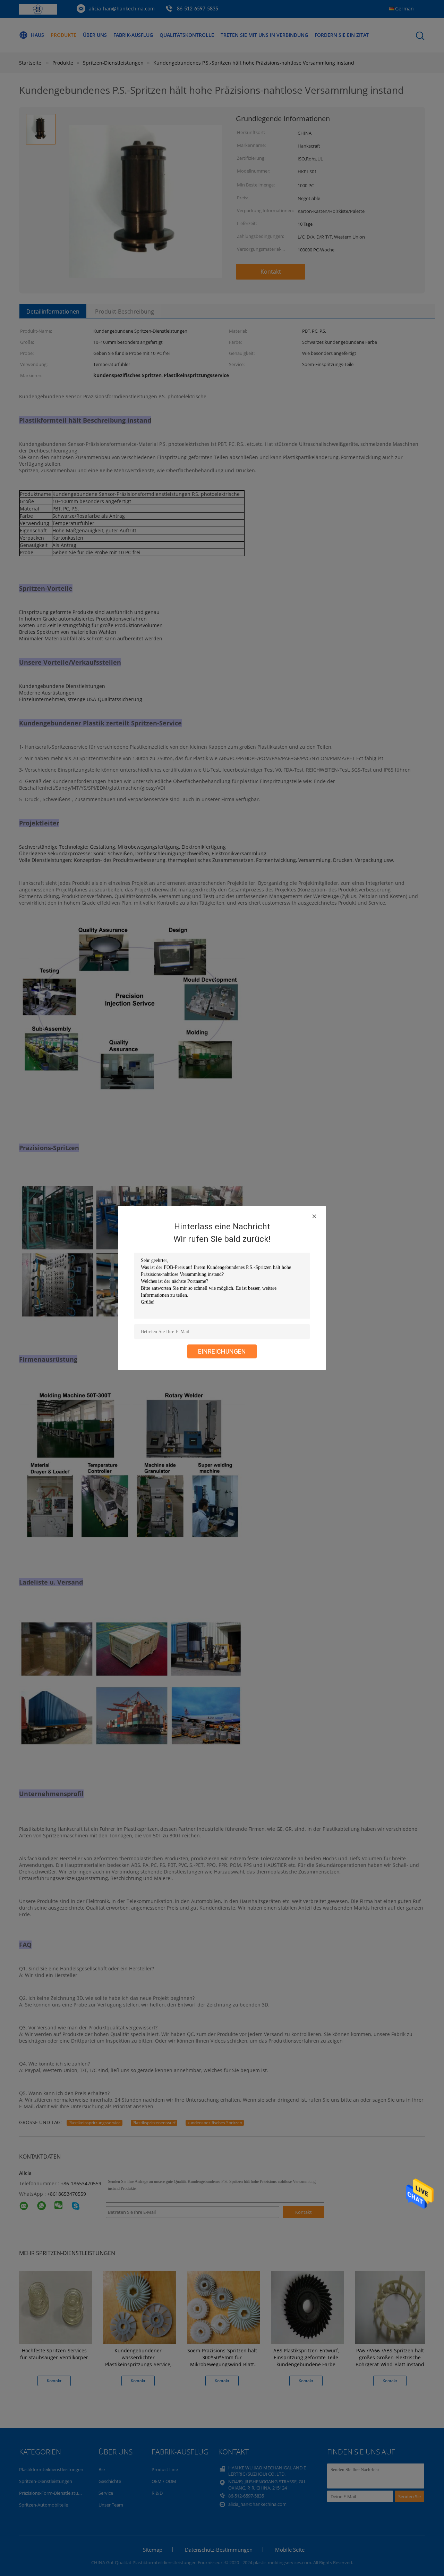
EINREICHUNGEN (222, 1351)
